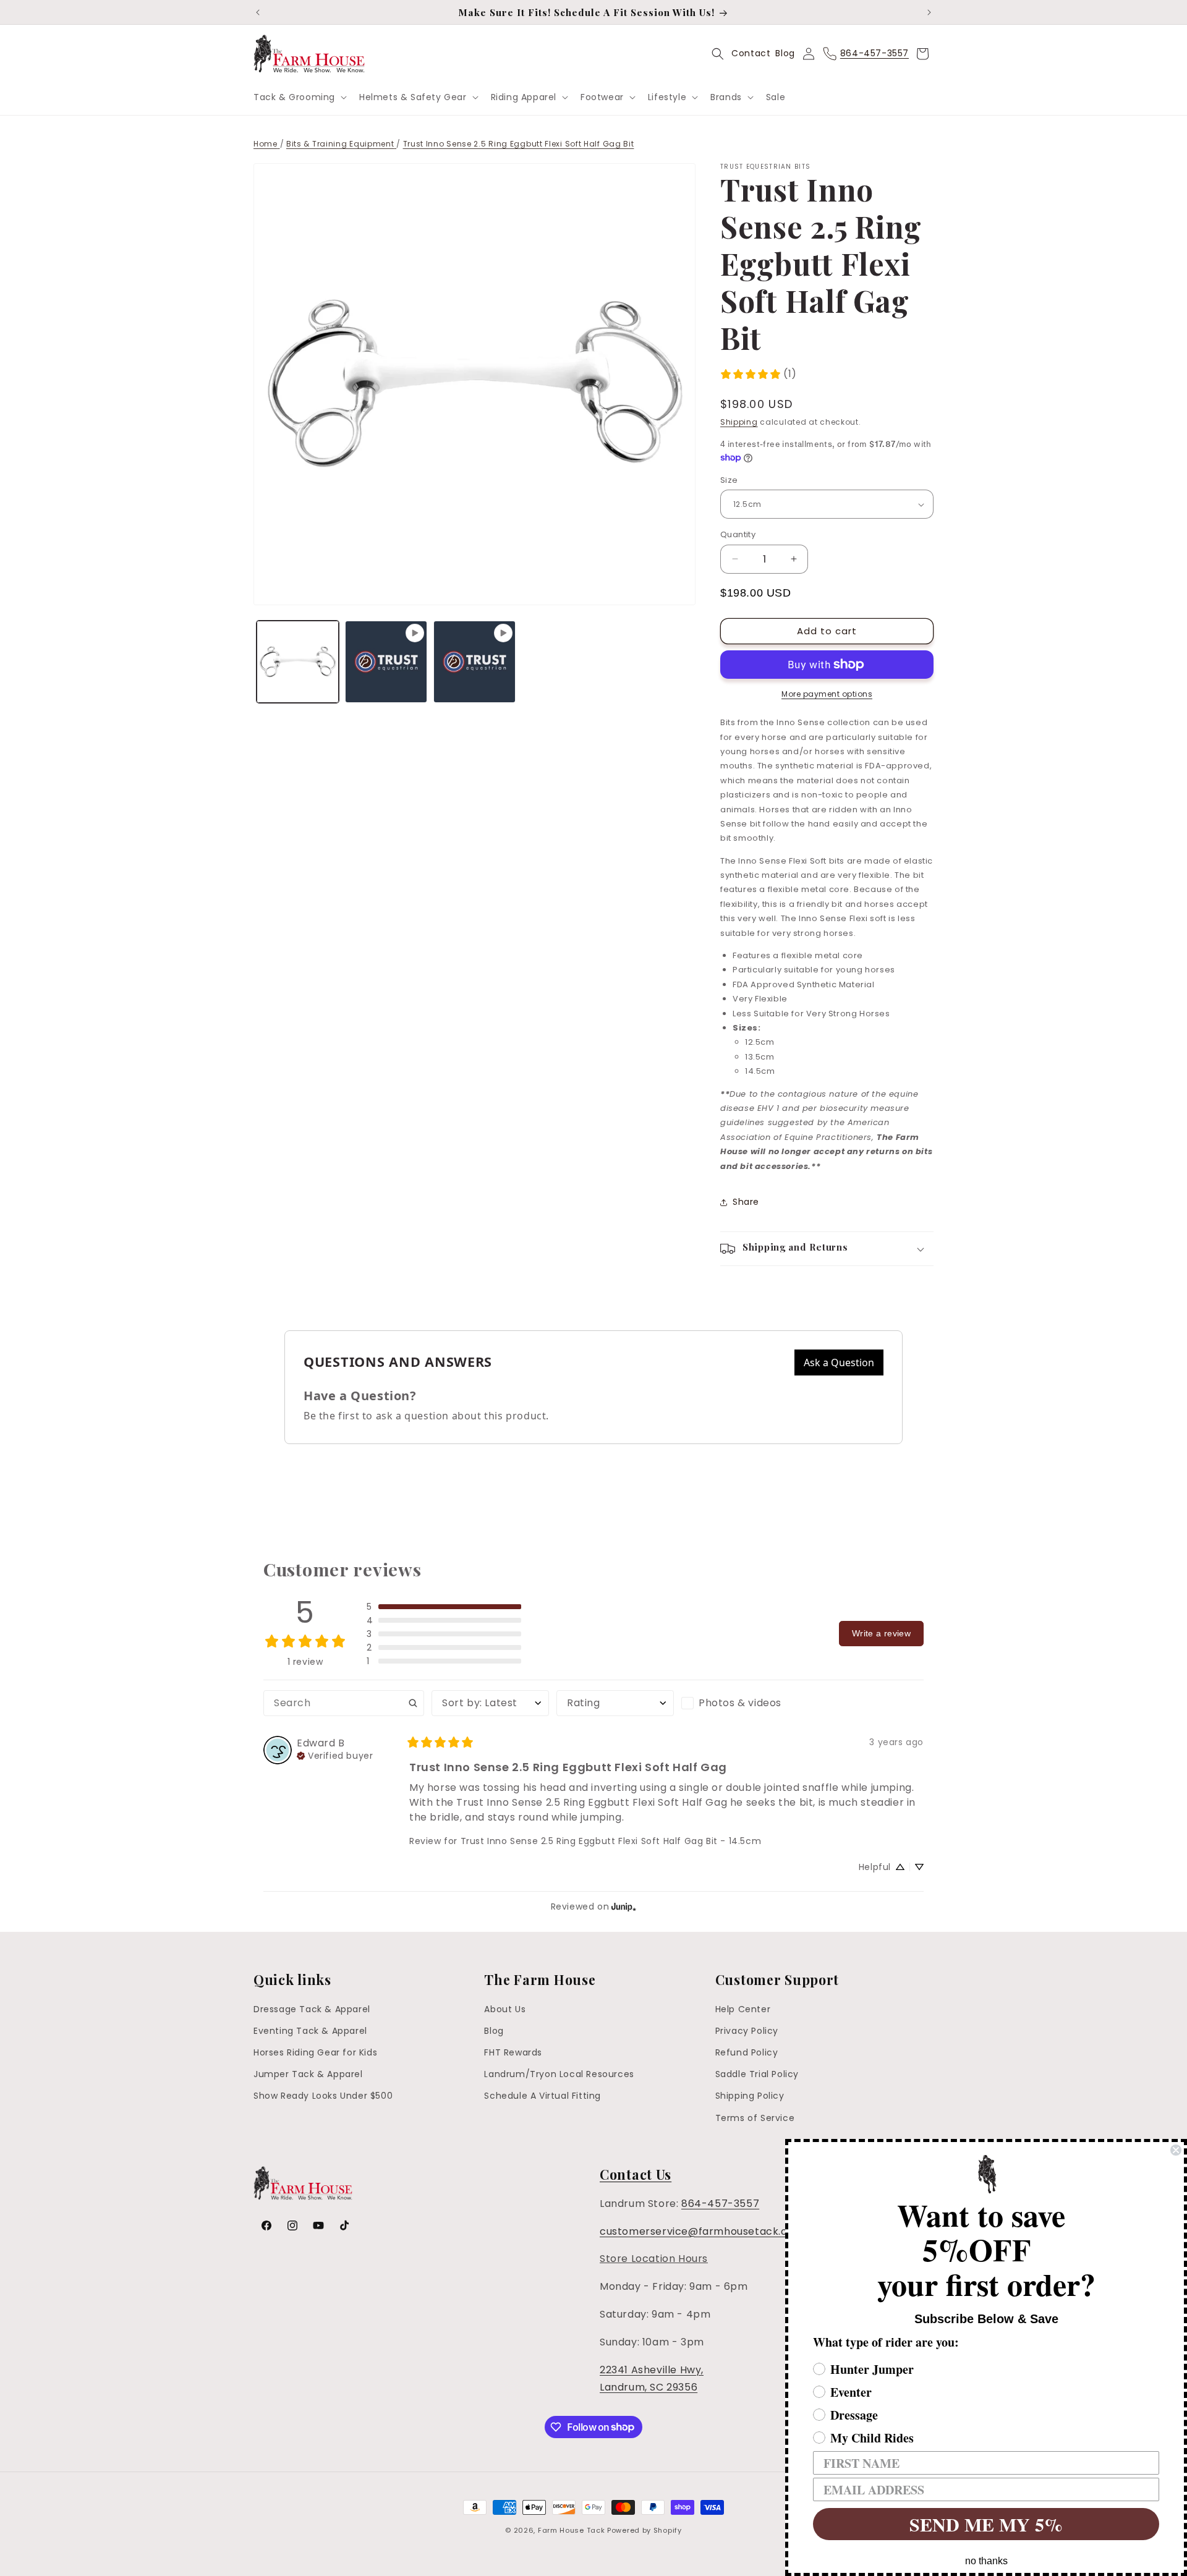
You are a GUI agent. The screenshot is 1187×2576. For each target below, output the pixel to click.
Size (729, 480)
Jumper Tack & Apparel (308, 2075)
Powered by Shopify (645, 2530)
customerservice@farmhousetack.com (702, 2231)
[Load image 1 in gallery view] (298, 662)
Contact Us (636, 2174)
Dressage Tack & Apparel (312, 2009)
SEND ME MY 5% (986, 2524)
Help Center (743, 2009)
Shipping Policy (750, 2096)
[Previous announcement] (258, 12)
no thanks (986, 2561)
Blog (785, 53)
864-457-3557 (720, 2204)
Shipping (739, 422)
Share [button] (746, 1202)
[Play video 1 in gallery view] (386, 662)
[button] (299, 97)
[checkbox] (740, 1703)
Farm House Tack (572, 2530)
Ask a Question (839, 1362)
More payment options (827, 694)
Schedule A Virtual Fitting (542, 2096)
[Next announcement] (929, 12)
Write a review (881, 1633)
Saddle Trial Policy (757, 2075)
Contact (751, 53)
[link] (758, 374)
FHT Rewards (513, 2053)
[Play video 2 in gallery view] (474, 662)
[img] (335, 1754)
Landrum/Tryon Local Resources (559, 2075)
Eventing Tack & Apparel (310, 2031)
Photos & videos (740, 1703)
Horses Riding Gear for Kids (315, 2053)
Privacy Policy (747, 2031)
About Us (505, 2009)
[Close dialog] (1176, 2150)
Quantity (738, 534)
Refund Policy (747, 2053)
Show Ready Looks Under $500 (323, 2096)
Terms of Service (755, 2118)
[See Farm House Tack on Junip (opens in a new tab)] (624, 1907)
